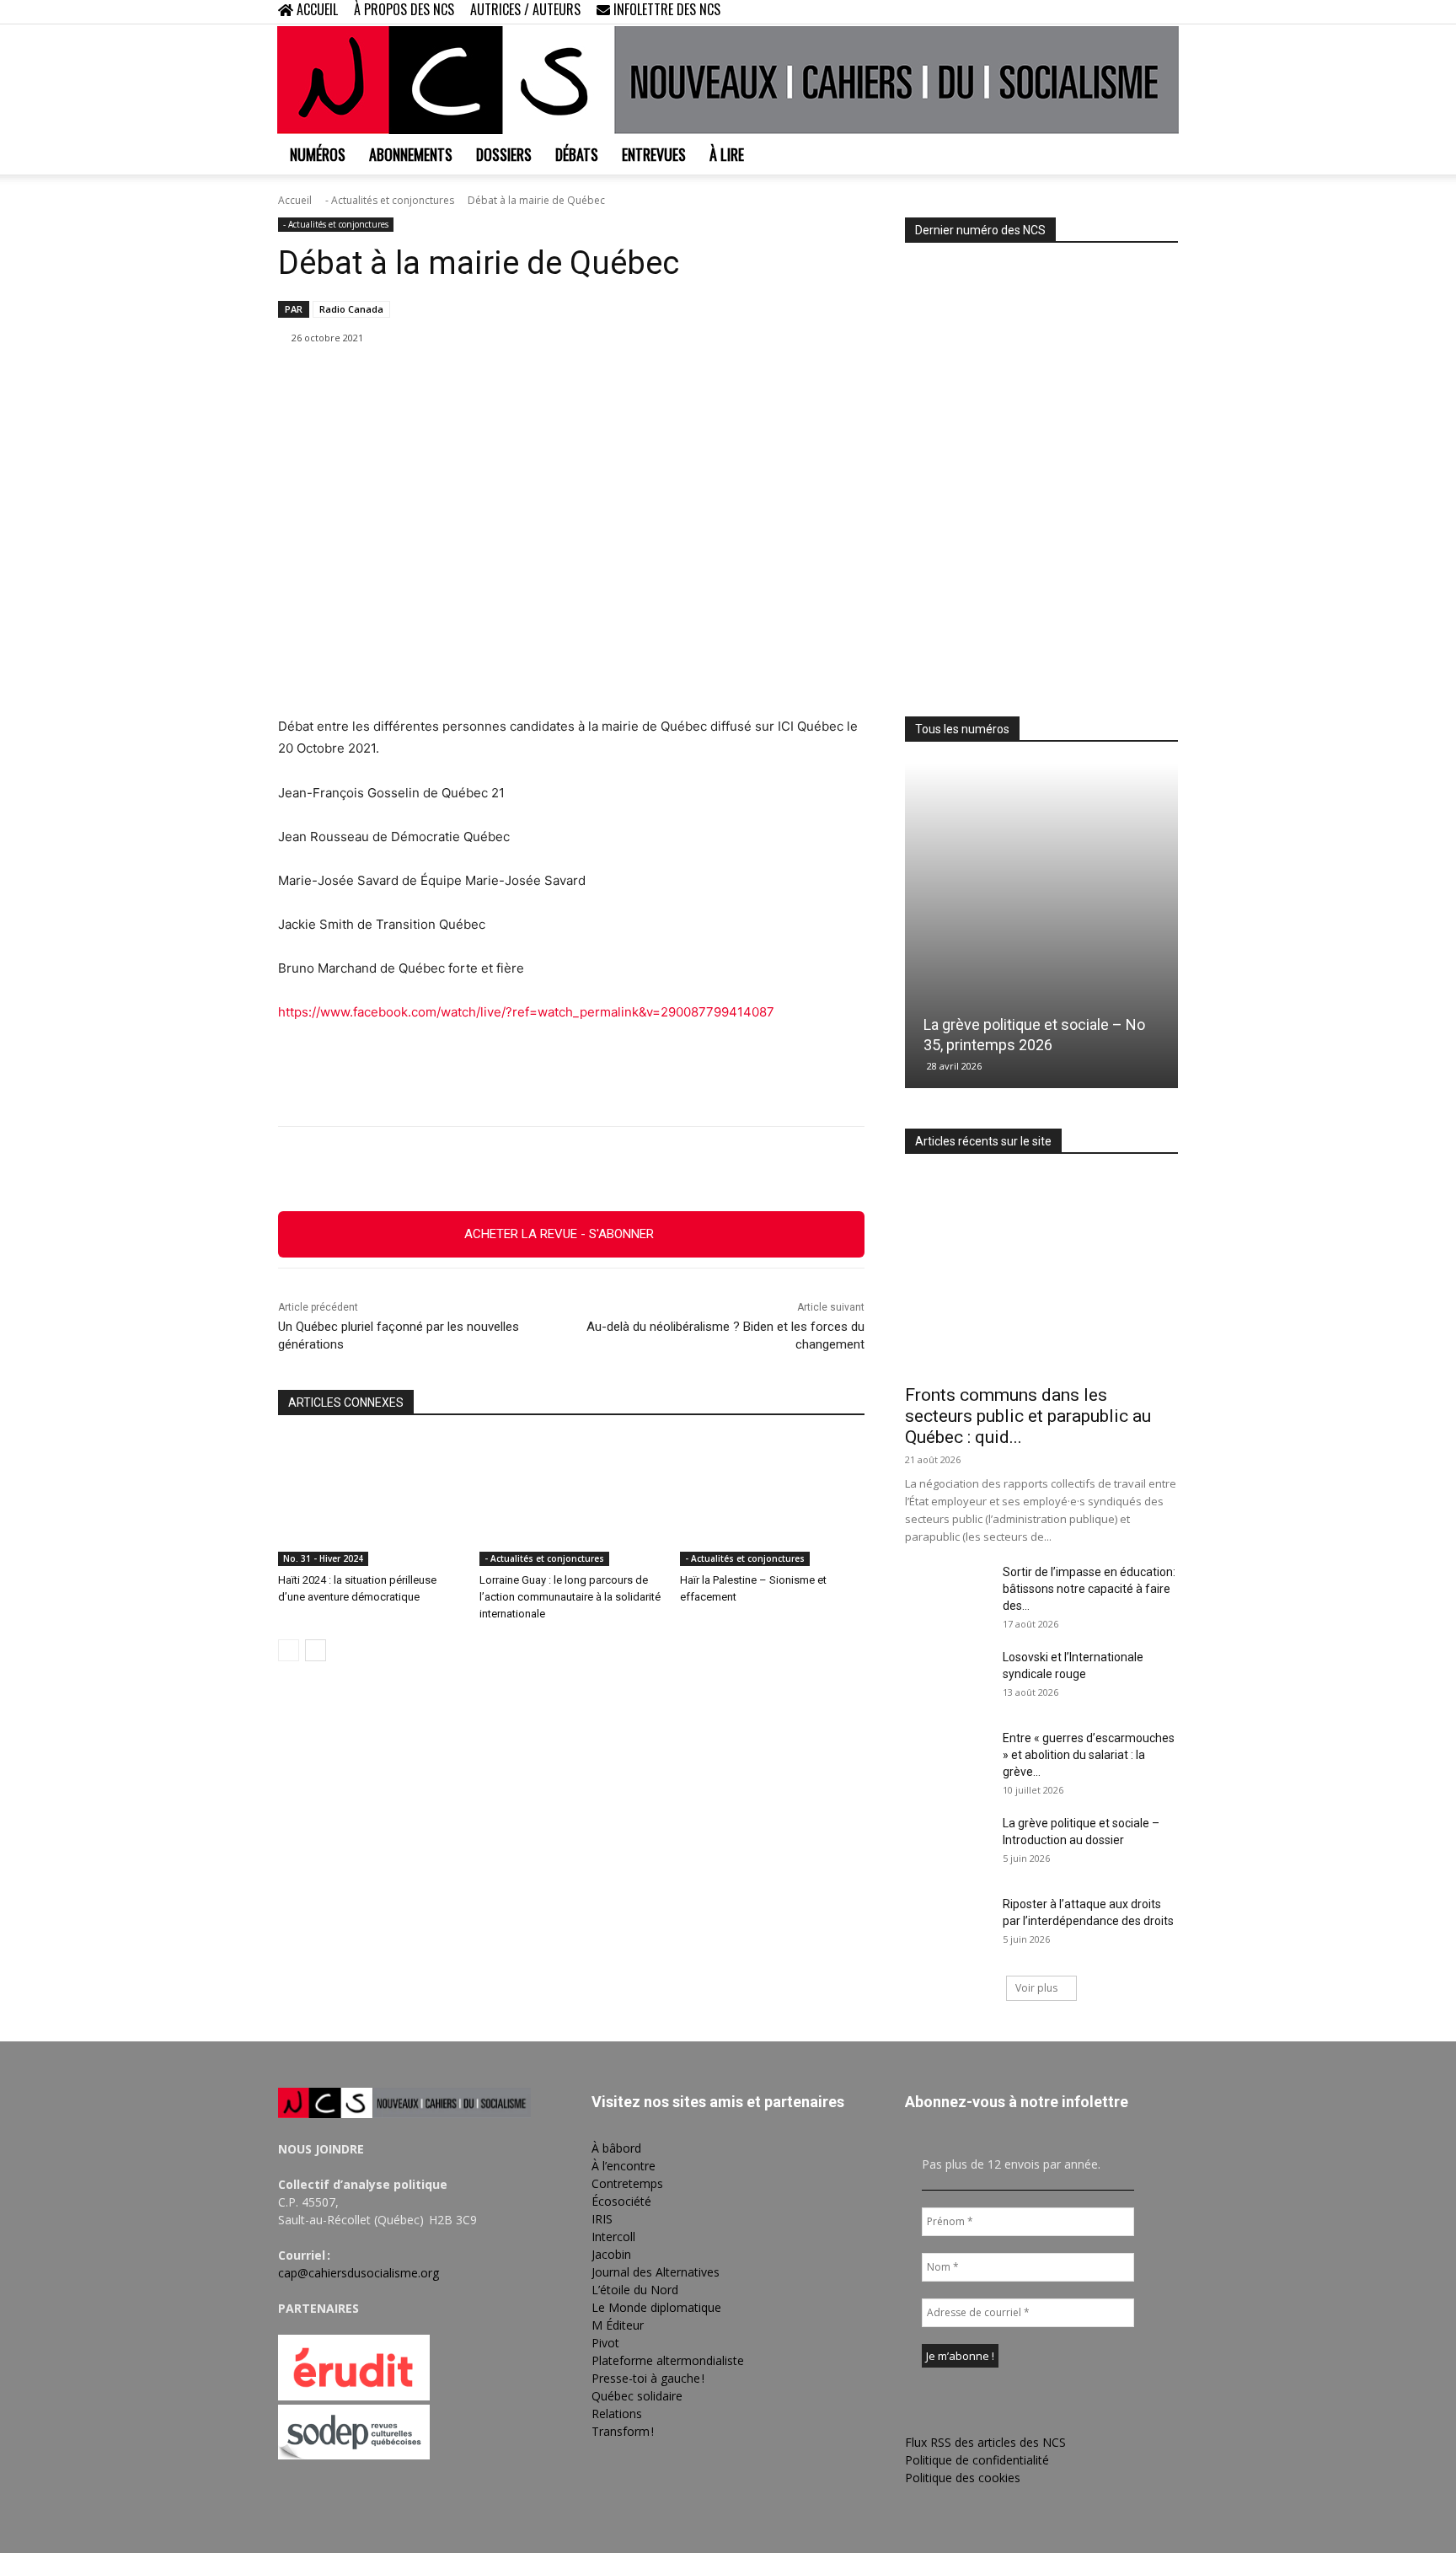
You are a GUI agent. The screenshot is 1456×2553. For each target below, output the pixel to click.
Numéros (318, 154)
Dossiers (504, 154)
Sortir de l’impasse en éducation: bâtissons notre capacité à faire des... (1089, 1589)
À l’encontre (624, 2166)
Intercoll (613, 2237)
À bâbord (616, 2148)
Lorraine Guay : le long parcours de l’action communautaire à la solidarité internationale (570, 1597)
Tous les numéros (962, 729)
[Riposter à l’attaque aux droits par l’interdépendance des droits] (947, 1925)
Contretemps (627, 2183)
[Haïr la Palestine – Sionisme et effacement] (772, 1502)
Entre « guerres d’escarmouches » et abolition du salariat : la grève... (1089, 1755)
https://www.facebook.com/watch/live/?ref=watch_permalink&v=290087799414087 (526, 1012)
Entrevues (654, 154)
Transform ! (623, 2431)
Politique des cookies (963, 2478)
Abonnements (411, 154)
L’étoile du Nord (635, 2290)
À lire (727, 154)
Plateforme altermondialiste (668, 2360)
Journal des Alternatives (656, 2272)
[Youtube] (1165, 12)
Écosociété (621, 2201)
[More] (664, 1169)
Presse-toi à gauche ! (648, 2378)
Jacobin (611, 2254)
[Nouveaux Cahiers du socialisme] (728, 80)
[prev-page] (289, 1650)
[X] (1137, 12)
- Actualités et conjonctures (390, 200)
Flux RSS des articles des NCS (985, 2442)
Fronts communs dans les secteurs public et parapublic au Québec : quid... (1028, 1416)
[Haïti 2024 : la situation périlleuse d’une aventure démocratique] (370, 1502)
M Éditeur (618, 2325)
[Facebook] (1082, 12)
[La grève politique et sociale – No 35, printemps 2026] (1041, 926)
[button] (1057, 11)
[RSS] (1110, 12)
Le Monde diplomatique (656, 2307)
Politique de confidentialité (977, 2460)
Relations (617, 2414)
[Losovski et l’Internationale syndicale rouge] (947, 1678)
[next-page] (316, 1650)
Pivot (605, 2343)
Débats (577, 154)
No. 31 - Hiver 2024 (323, 1558)
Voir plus (1036, 1988)
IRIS (602, 2219)
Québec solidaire (637, 2396)
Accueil (295, 200)
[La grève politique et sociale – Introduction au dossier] (947, 1844)
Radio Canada (351, 309)
